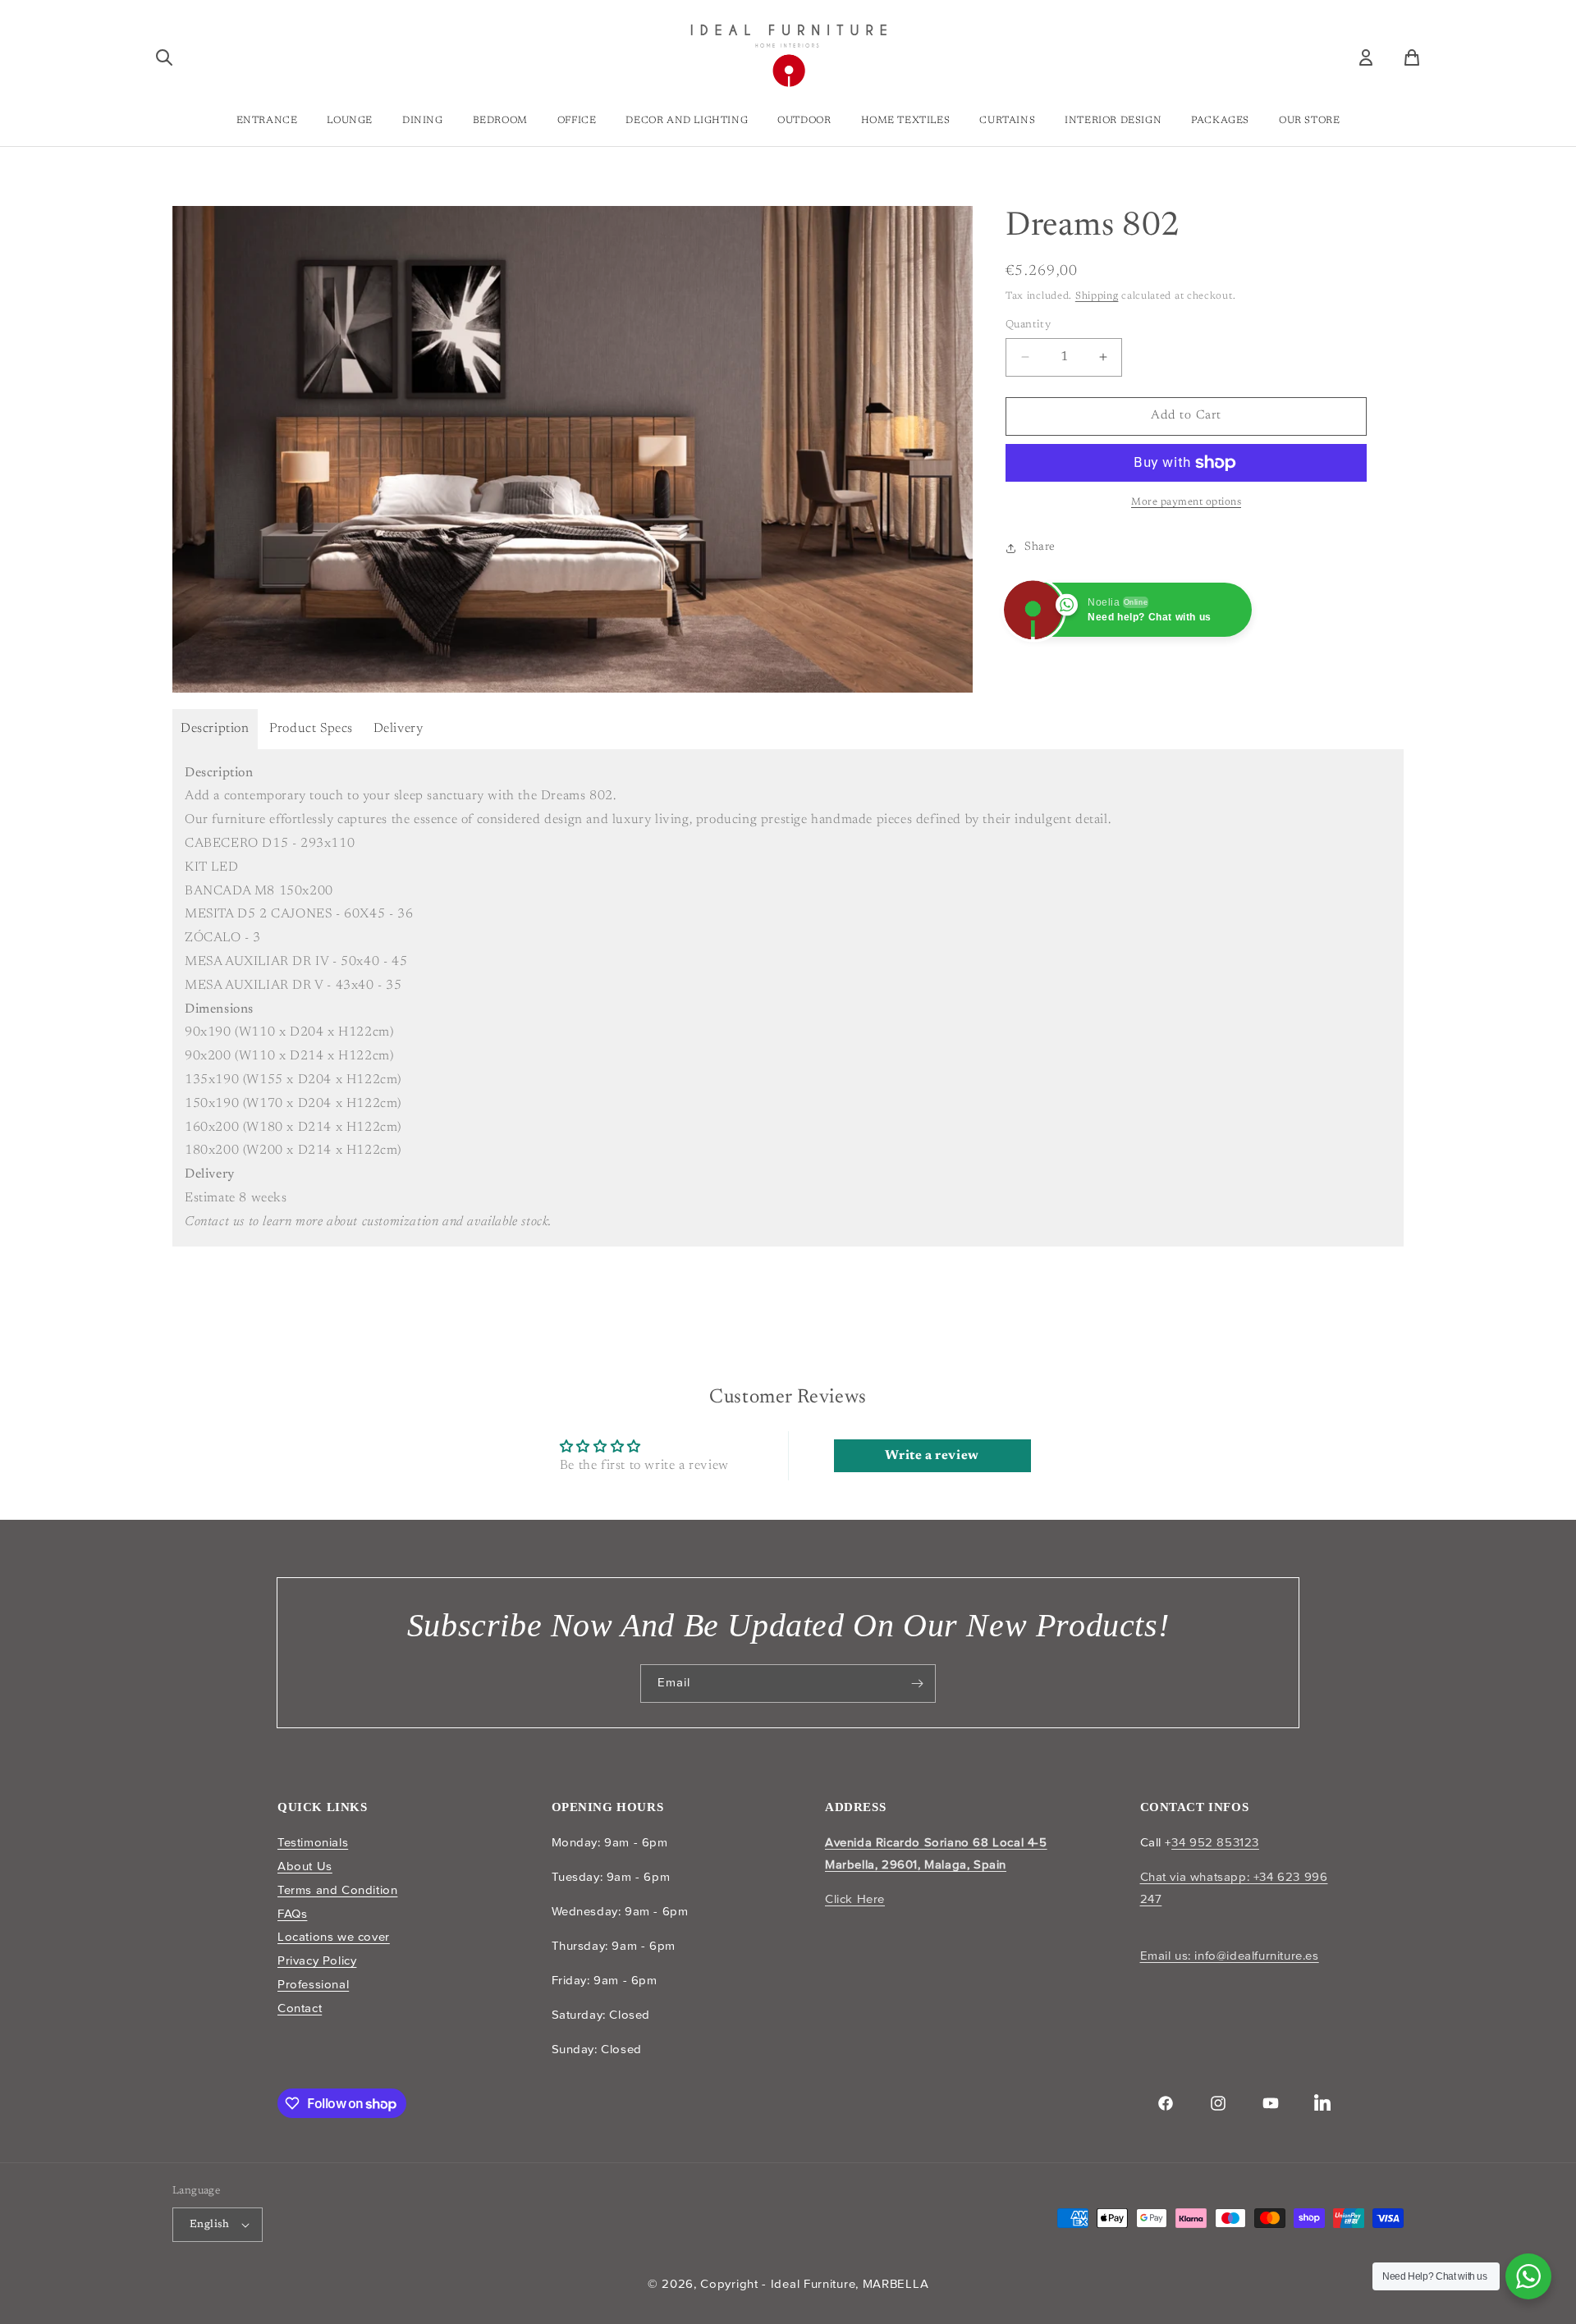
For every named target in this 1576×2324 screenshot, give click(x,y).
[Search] (164, 57)
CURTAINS (1007, 121)
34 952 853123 (1215, 1842)
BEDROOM (500, 121)
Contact (300, 2008)
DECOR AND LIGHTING (687, 121)
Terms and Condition (337, 1890)
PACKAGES (1220, 121)
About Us (305, 1866)
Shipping (1097, 296)
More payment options (1186, 502)
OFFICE (577, 121)
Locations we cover (334, 1937)
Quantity (1028, 325)
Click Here (855, 1899)
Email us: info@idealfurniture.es (1230, 1956)
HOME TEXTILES (906, 121)
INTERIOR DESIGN (1113, 121)
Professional (313, 1984)
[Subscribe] (917, 1684)
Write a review (932, 1456)
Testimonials (313, 1842)
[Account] (1366, 57)
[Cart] (1412, 57)
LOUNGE (350, 121)
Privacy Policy (317, 1960)
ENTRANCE (267, 121)
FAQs (292, 1914)
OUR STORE (1309, 121)
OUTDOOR (804, 121)
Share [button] (1040, 547)
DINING (423, 121)
